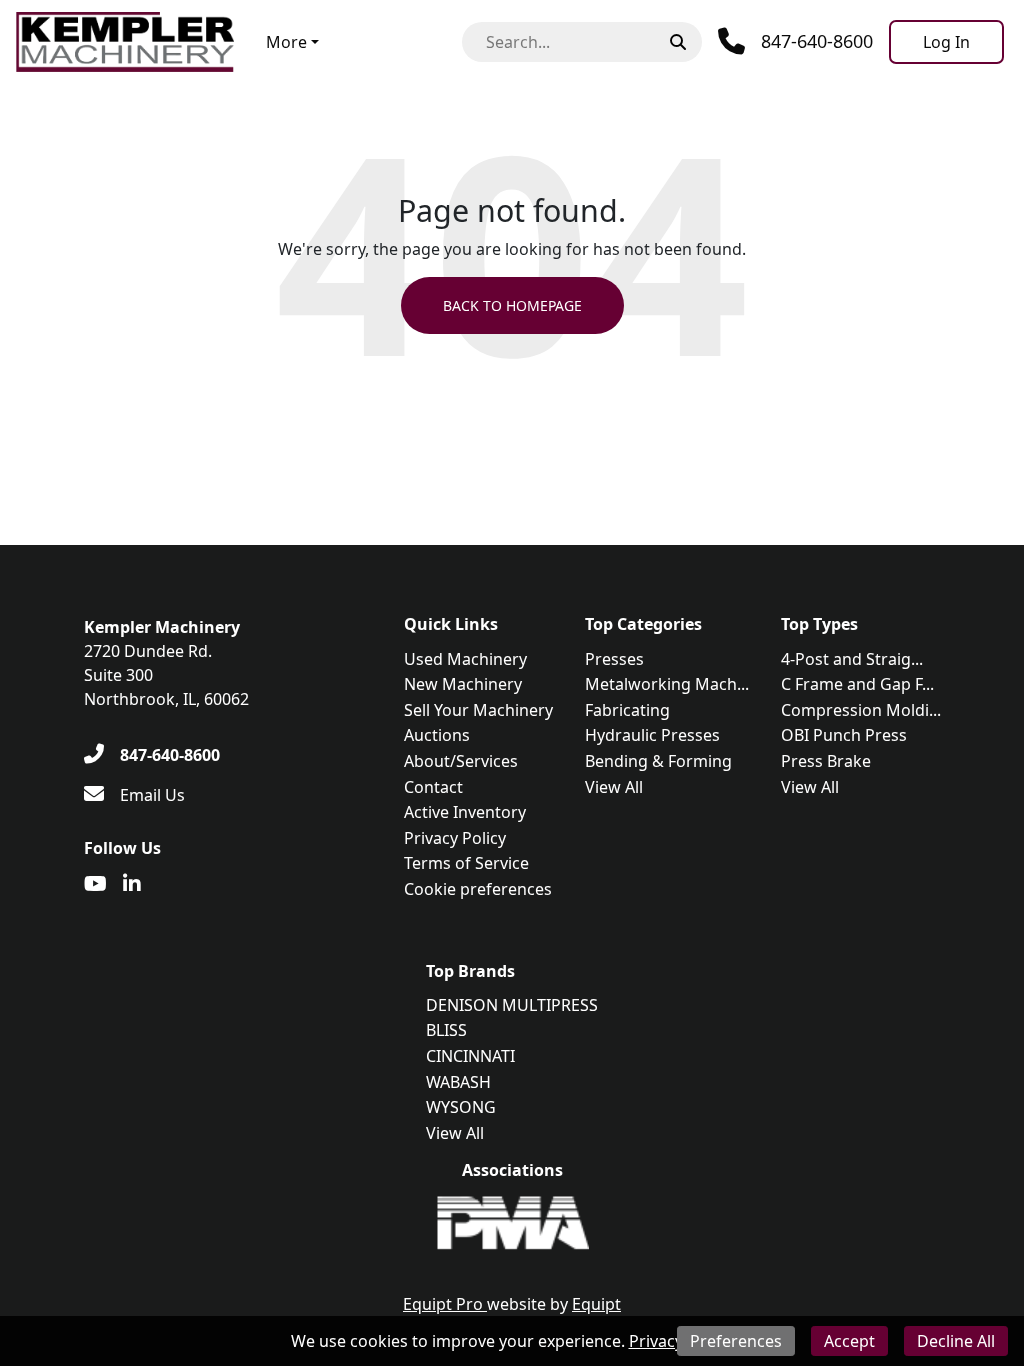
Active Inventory (465, 812)
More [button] (286, 42)
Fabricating (627, 710)
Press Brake (826, 761)
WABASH (458, 1082)
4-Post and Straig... (852, 659)
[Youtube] (95, 884)
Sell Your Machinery (478, 710)
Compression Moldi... (861, 710)
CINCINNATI (470, 1056)
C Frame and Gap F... (857, 684)
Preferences (736, 1341)
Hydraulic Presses (652, 735)
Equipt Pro (445, 1304)
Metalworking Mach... (667, 684)
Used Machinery (465, 659)
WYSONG (461, 1107)
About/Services (461, 761)
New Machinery (463, 684)
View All (614, 787)
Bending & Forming (658, 761)
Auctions (437, 735)
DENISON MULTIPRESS (512, 1005)
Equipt (596, 1304)
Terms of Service (466, 863)
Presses (614, 659)
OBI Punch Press (844, 735)
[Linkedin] (132, 884)
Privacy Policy (455, 838)
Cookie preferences (478, 889)
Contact (433, 787)
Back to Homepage (512, 305)
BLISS (446, 1030)
